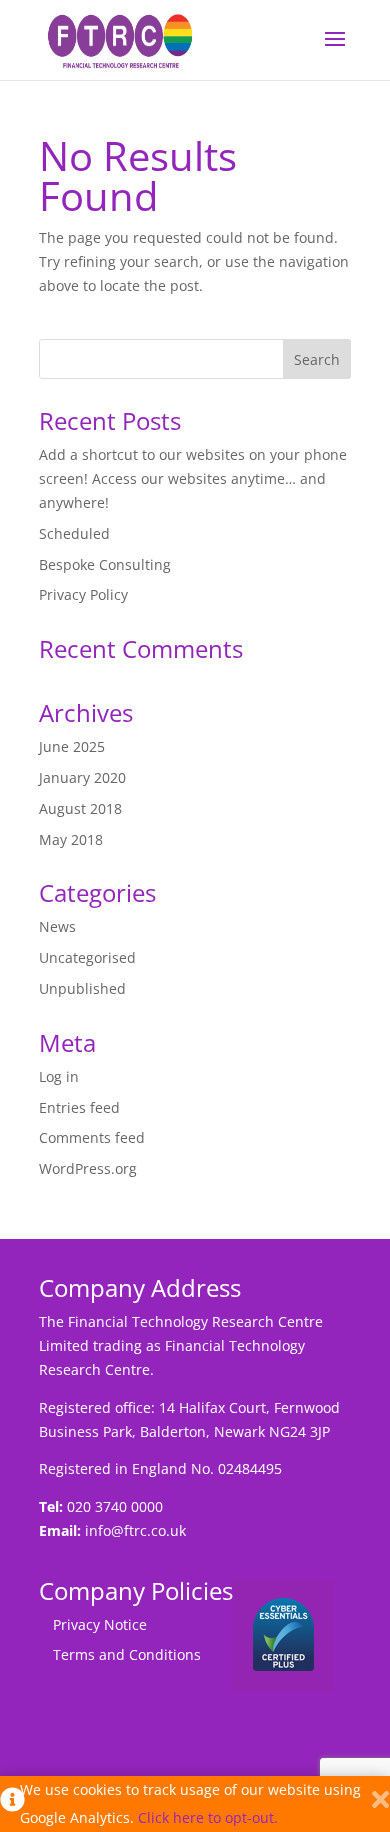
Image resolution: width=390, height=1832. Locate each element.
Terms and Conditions (127, 1654)
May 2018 (71, 839)
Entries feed (79, 1107)
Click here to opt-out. (208, 1817)
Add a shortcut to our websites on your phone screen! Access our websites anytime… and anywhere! (193, 478)
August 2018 (80, 808)
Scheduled (74, 533)
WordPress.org (88, 1168)
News (57, 926)
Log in (59, 1076)
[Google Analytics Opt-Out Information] (10, 1804)
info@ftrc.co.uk (135, 1530)
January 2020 (82, 777)
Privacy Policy (83, 594)
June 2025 (72, 746)
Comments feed (92, 1137)
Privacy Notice (100, 1624)
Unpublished (82, 988)
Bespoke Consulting (105, 564)
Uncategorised (87, 957)
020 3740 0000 (115, 1506)
